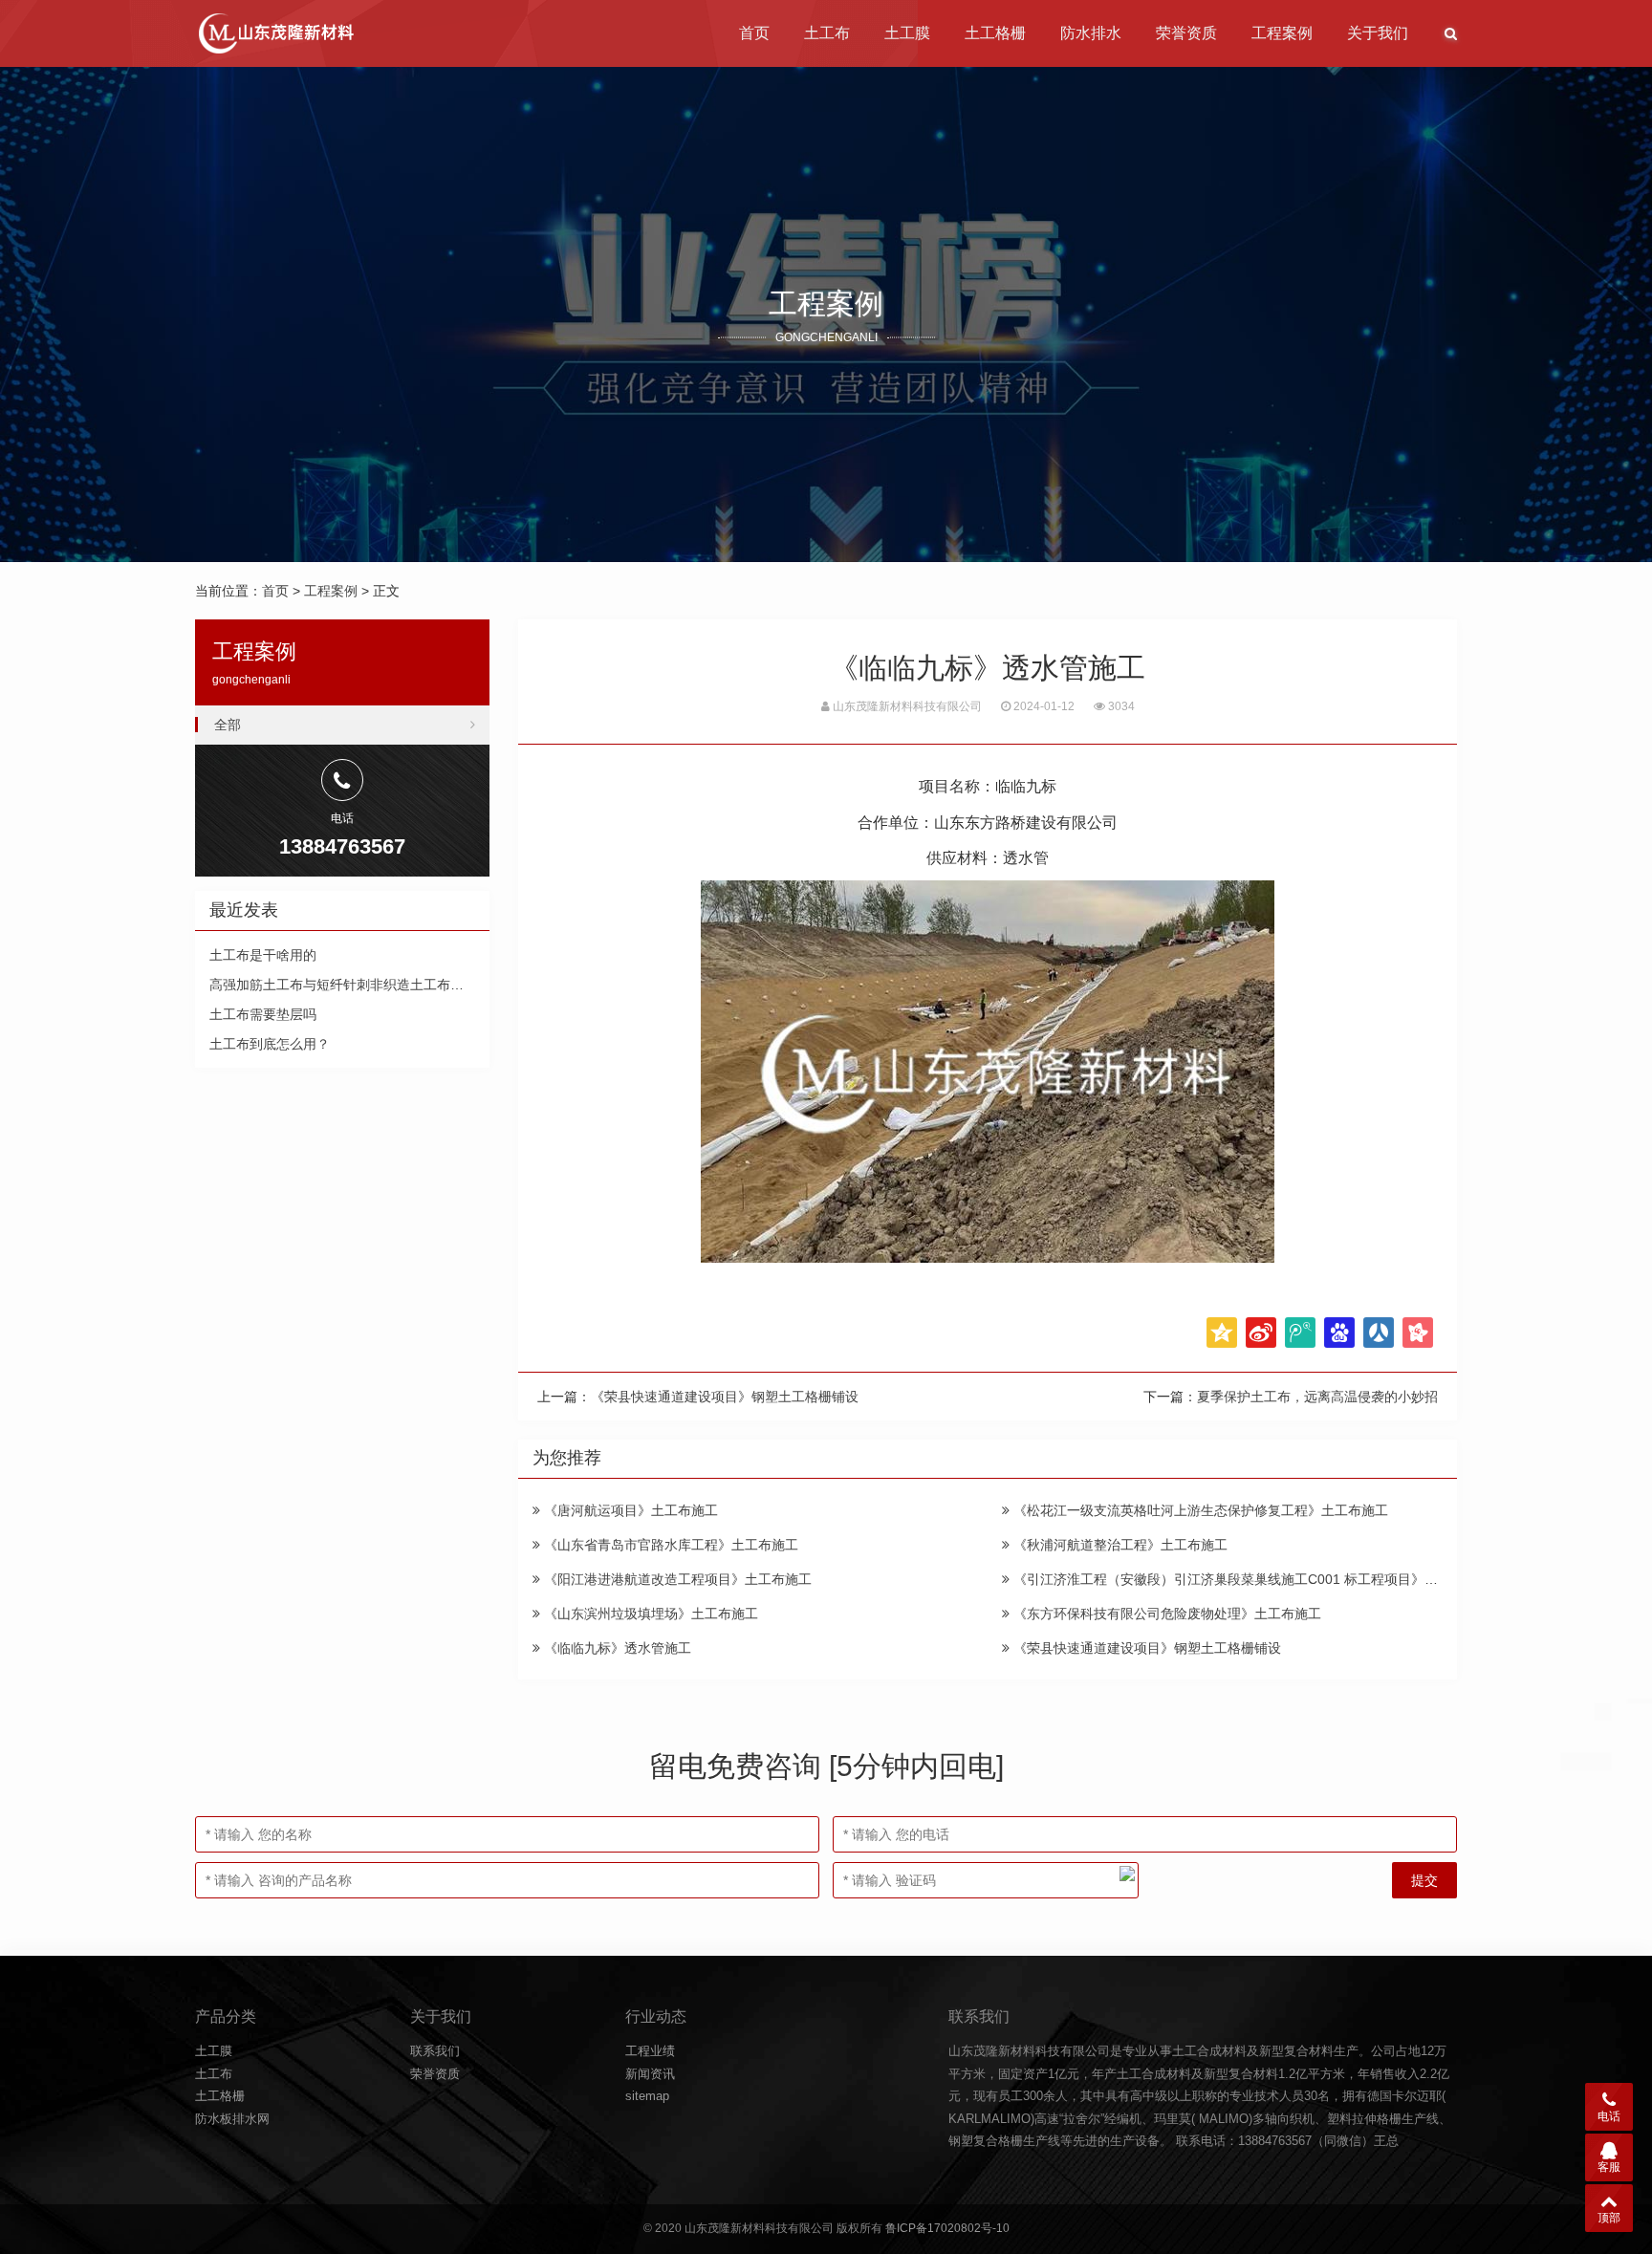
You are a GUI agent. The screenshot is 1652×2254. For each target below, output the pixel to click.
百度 (1339, 1333)
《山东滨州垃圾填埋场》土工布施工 (649, 1614)
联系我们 (435, 2051)
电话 (1609, 2116)
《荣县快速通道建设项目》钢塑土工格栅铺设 (725, 1397)
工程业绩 (650, 2051)
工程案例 (1282, 33)
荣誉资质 (1186, 33)
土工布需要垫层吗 (263, 1014)
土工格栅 (995, 33)
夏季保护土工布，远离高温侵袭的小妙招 (1317, 1397)
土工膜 (907, 33)
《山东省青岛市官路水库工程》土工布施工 (669, 1545)
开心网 (1418, 1333)
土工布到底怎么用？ (270, 1044)
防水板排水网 (232, 2119)
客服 (1609, 2167)
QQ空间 (1222, 1333)
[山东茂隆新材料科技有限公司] (275, 33)
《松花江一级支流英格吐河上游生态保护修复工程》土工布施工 (1199, 1510)
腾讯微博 (1300, 1333)
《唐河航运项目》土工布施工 (629, 1510)
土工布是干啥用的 (263, 955)
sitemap (647, 2096)
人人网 (1379, 1333)
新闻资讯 (650, 2074)
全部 (228, 725)
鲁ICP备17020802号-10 (947, 2228)
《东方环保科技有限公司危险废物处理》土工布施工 (1165, 1614)
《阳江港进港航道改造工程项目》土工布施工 (676, 1579)
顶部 (1609, 2218)
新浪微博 (1261, 1333)
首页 (754, 33)
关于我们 (1378, 33)
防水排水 (1091, 33)
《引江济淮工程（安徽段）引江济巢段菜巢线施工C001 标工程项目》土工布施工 (1250, 1579)
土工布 (827, 33)
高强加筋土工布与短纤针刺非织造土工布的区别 (350, 985)
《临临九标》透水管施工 (616, 1648)
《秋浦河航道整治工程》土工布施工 (1119, 1545)
